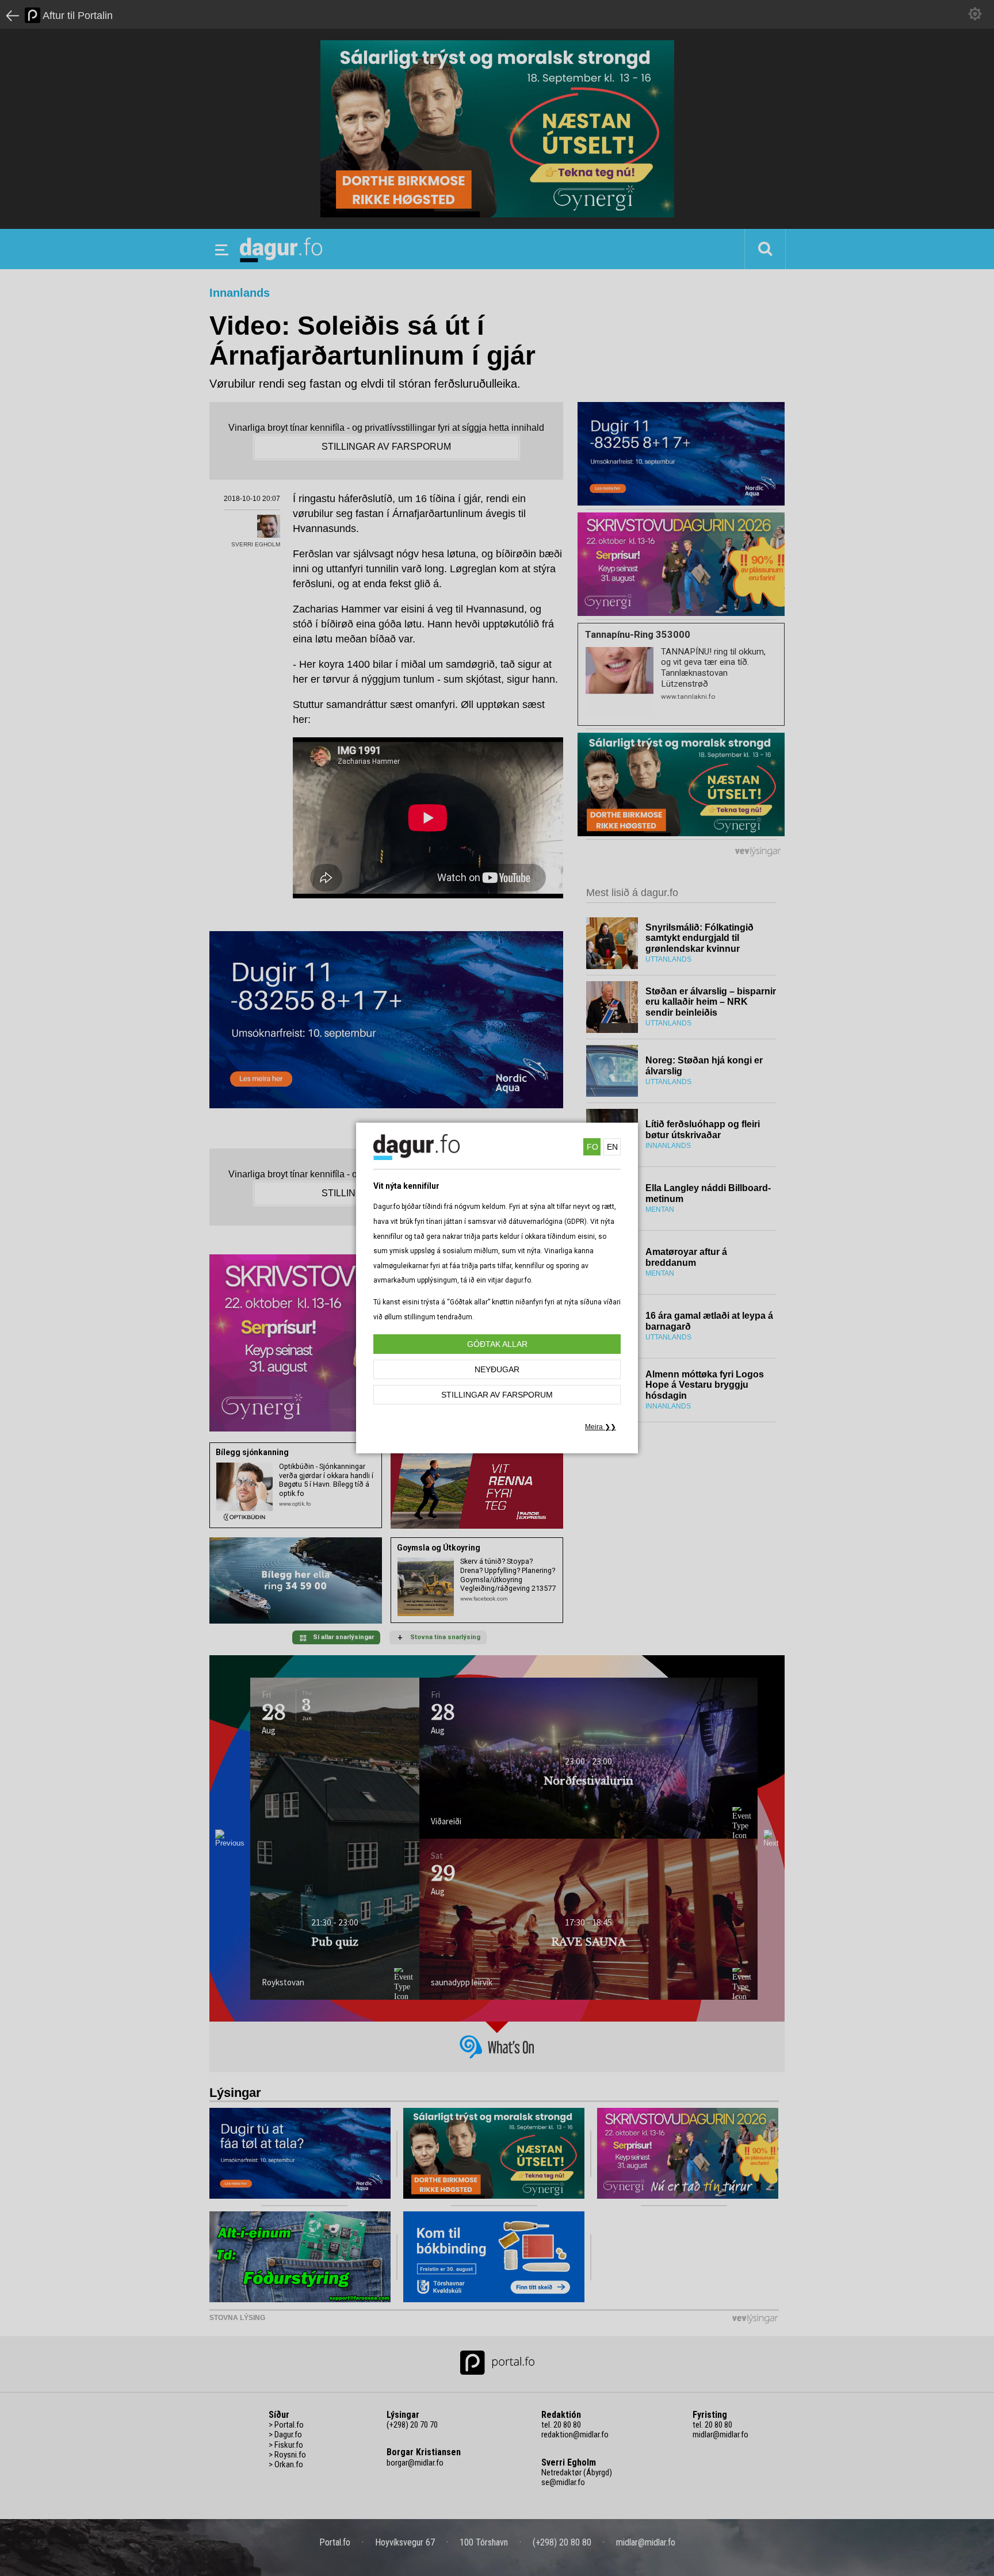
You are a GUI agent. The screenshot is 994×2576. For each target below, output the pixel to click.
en (612, 1147)
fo (592, 1147)
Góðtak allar (497, 1344)
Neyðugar (497, 1369)
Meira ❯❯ (601, 1427)
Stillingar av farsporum (497, 1395)
